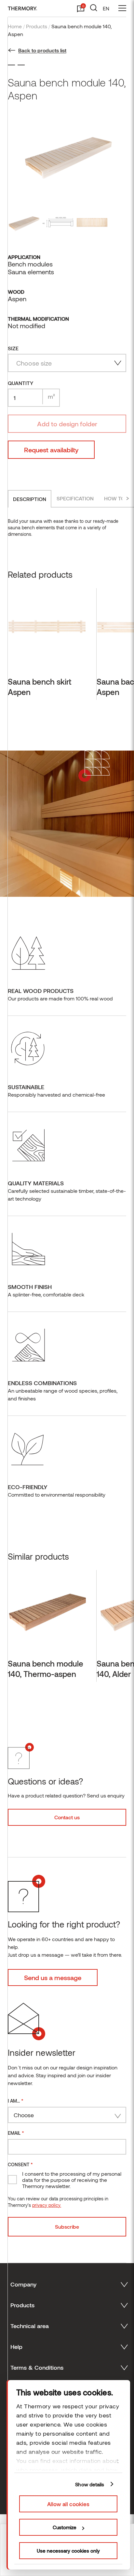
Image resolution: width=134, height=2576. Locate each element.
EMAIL (16, 2133)
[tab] (30, 499)
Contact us (67, 1817)
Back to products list (42, 50)
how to (114, 498)
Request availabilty (51, 450)
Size (13, 348)
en (106, 8)
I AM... (16, 2100)
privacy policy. (47, 2205)
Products (37, 26)
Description (30, 499)
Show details (90, 2484)
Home (15, 26)
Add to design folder (67, 424)
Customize (65, 2527)
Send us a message (53, 1977)
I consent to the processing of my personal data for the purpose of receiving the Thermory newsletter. (72, 2180)
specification (75, 498)
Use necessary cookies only (68, 2551)
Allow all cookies (68, 2504)
